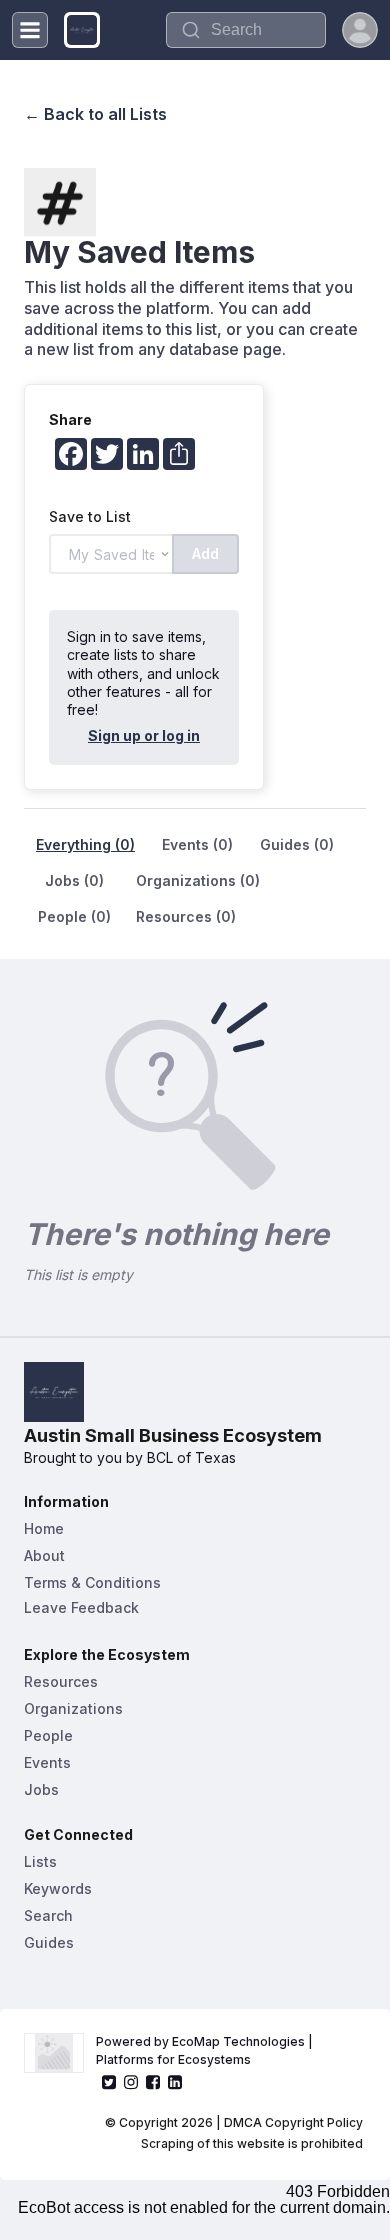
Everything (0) (85, 844)
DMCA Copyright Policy (293, 2122)
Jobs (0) (74, 880)
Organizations (73, 1708)
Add (205, 553)
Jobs (41, 1789)
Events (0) (197, 844)
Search (48, 1915)
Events (47, 1762)
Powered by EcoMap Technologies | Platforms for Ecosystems (206, 2050)
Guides (49, 1942)
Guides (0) (297, 844)
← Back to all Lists (95, 114)
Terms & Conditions (92, 1582)
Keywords (58, 1888)
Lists (40, 1861)
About (44, 1555)
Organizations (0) (198, 880)
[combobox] (246, 30)
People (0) (74, 916)
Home (44, 1528)
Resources (61, 1681)
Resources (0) (186, 916)
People (48, 1735)
